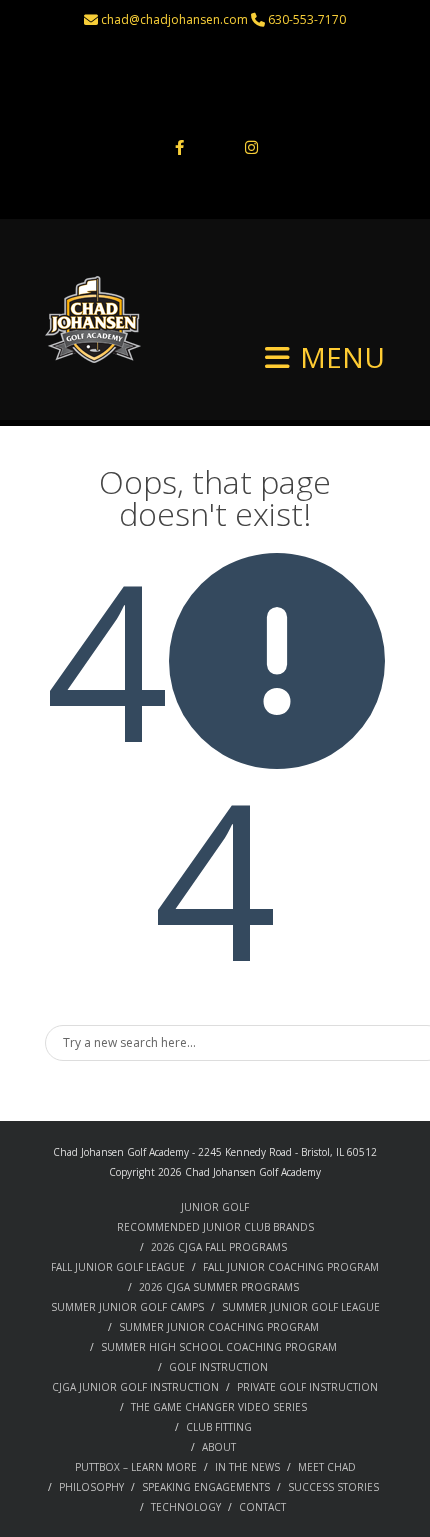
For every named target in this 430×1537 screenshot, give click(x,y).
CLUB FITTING (219, 1427)
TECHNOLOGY (186, 1507)
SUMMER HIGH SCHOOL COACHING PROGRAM (219, 1347)
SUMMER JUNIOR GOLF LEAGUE (301, 1307)
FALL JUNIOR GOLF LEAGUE (118, 1267)
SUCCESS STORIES (333, 1487)
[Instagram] (251, 149)
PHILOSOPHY (91, 1487)
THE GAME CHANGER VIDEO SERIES (219, 1407)
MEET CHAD (327, 1467)
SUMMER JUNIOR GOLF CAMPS (127, 1307)
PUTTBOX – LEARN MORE (136, 1467)
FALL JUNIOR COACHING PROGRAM (291, 1267)
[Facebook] (179, 149)
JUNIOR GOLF (215, 1207)
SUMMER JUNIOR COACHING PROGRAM (219, 1327)
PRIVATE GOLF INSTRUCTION (307, 1387)
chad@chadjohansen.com (174, 19)
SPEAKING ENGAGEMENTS (206, 1487)
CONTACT (262, 1507)
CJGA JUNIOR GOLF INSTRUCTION (135, 1387)
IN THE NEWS (247, 1467)
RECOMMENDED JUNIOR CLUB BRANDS (215, 1227)
